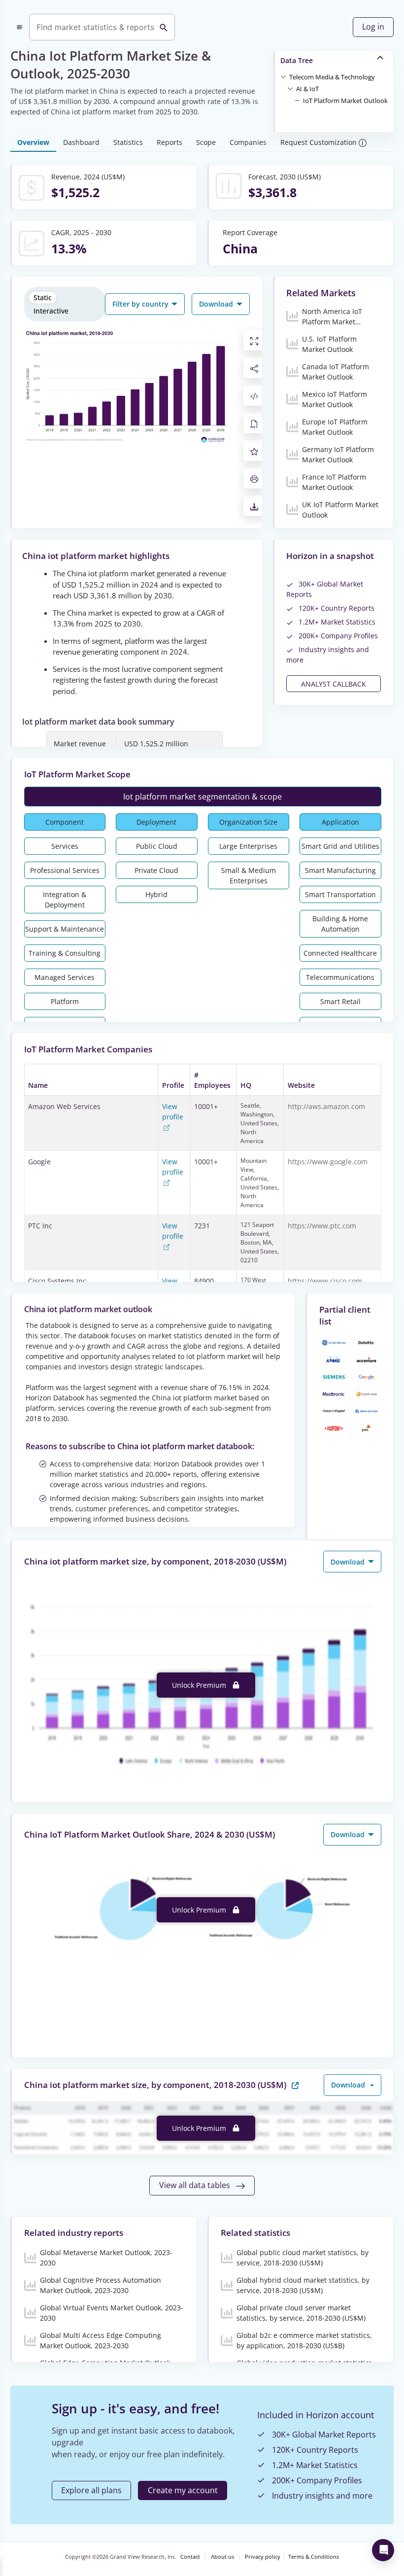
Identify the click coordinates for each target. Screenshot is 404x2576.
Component (65, 822)
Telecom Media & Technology (332, 77)
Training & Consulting (65, 953)
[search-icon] (164, 27)
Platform (65, 1001)
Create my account (183, 2490)
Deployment (156, 822)
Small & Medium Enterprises (249, 875)
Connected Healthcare (340, 953)
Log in (373, 27)
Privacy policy (263, 2557)
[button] (332, 76)
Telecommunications (340, 977)
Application (340, 822)
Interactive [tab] (51, 311)
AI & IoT (307, 89)
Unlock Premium (200, 1685)
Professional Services (65, 870)
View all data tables (196, 2185)
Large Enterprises (248, 846)
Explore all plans (91, 2490)
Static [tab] (43, 297)
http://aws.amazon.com (326, 1106)
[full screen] (254, 340)
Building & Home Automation (340, 924)
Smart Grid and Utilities (340, 846)
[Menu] (20, 27)
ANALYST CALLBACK (334, 684)
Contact (190, 2557)
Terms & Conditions (314, 2557)
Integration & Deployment (65, 900)
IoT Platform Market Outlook (345, 101)
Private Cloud (156, 870)
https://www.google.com (328, 1162)
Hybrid (156, 894)
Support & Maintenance (65, 929)
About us (222, 2557)
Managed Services (65, 977)
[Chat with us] (383, 2550)
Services (65, 846)
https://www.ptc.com (322, 1226)
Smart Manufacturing (340, 870)
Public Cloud (157, 846)
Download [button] (217, 304)
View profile (173, 1112)
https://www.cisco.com (325, 1281)
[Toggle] (283, 76)
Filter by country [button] (141, 304)
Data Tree (297, 60)
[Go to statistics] (295, 2084)
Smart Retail (340, 1001)
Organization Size (248, 822)
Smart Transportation (340, 894)
